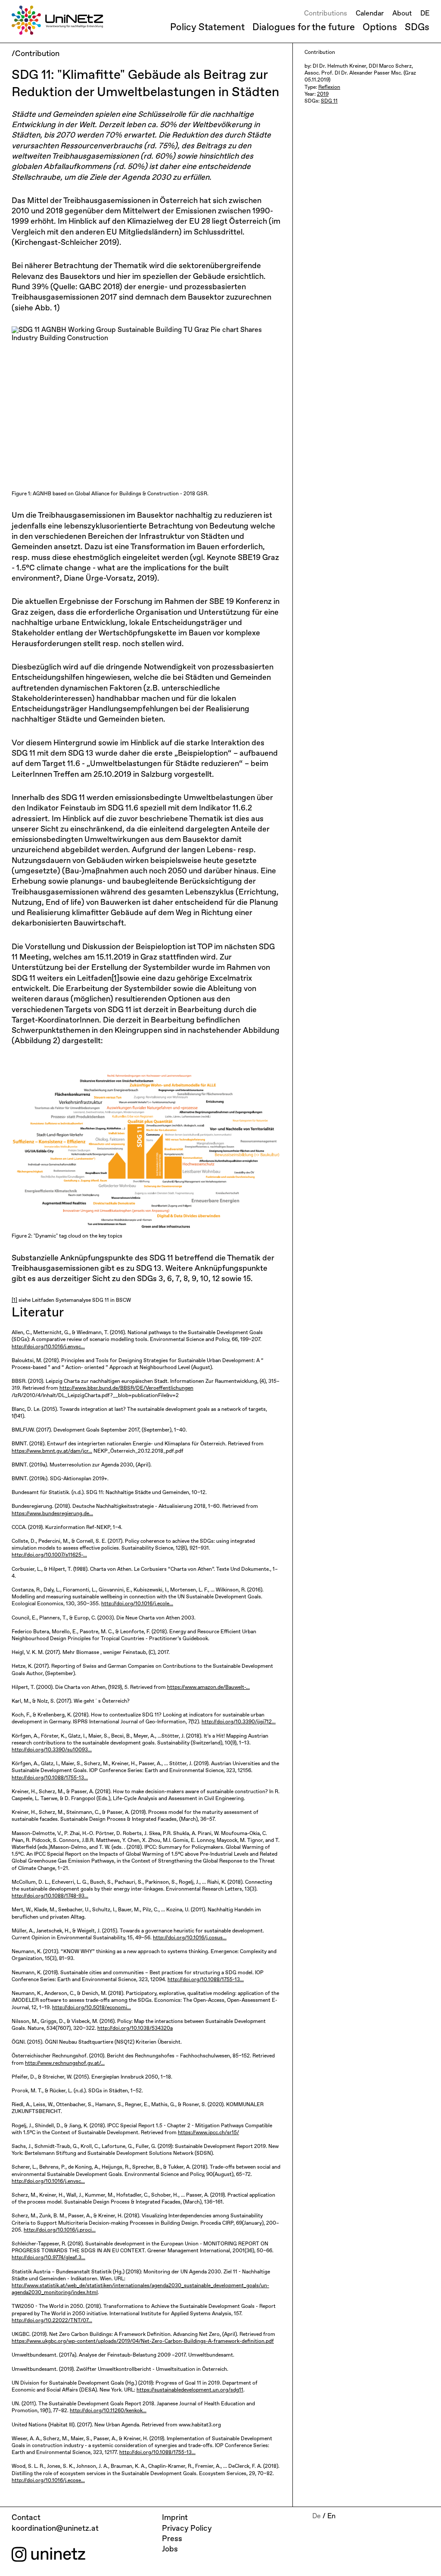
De (317, 2517)
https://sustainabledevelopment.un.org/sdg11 (190, 2390)
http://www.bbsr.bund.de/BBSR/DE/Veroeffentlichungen (126, 1388)
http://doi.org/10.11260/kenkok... (108, 2411)
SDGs (417, 28)
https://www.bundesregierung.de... (52, 1514)
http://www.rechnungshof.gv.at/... (65, 2063)
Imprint (175, 2518)
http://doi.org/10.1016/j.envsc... (48, 1347)
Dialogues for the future (304, 28)
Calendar (370, 14)
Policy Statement (207, 28)
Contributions (326, 14)
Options (380, 28)
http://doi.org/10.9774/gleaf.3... (48, 2258)
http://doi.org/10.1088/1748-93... (50, 1896)
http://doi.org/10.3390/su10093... (52, 1750)
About (402, 14)
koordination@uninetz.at (55, 2529)
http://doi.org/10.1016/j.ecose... (48, 2481)
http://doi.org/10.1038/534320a (135, 2029)
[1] (115, 979)
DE (425, 14)
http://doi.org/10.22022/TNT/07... (52, 2321)
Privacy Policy (187, 2529)
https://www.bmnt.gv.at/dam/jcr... (52, 1451)
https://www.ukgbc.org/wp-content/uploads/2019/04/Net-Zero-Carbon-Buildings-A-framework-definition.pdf (143, 2342)
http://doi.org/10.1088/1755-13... (50, 1778)
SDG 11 (329, 101)
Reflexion (329, 88)
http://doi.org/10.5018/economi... (92, 2008)
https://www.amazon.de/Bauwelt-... (208, 1688)
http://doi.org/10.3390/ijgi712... (239, 1722)
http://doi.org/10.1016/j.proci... (60, 2230)
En (331, 2517)
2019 (323, 94)
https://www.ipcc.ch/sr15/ (208, 2133)
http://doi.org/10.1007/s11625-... (49, 1555)
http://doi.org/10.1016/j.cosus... (190, 1938)
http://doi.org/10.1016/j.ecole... (137, 1604)
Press (172, 2539)
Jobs (170, 2549)
